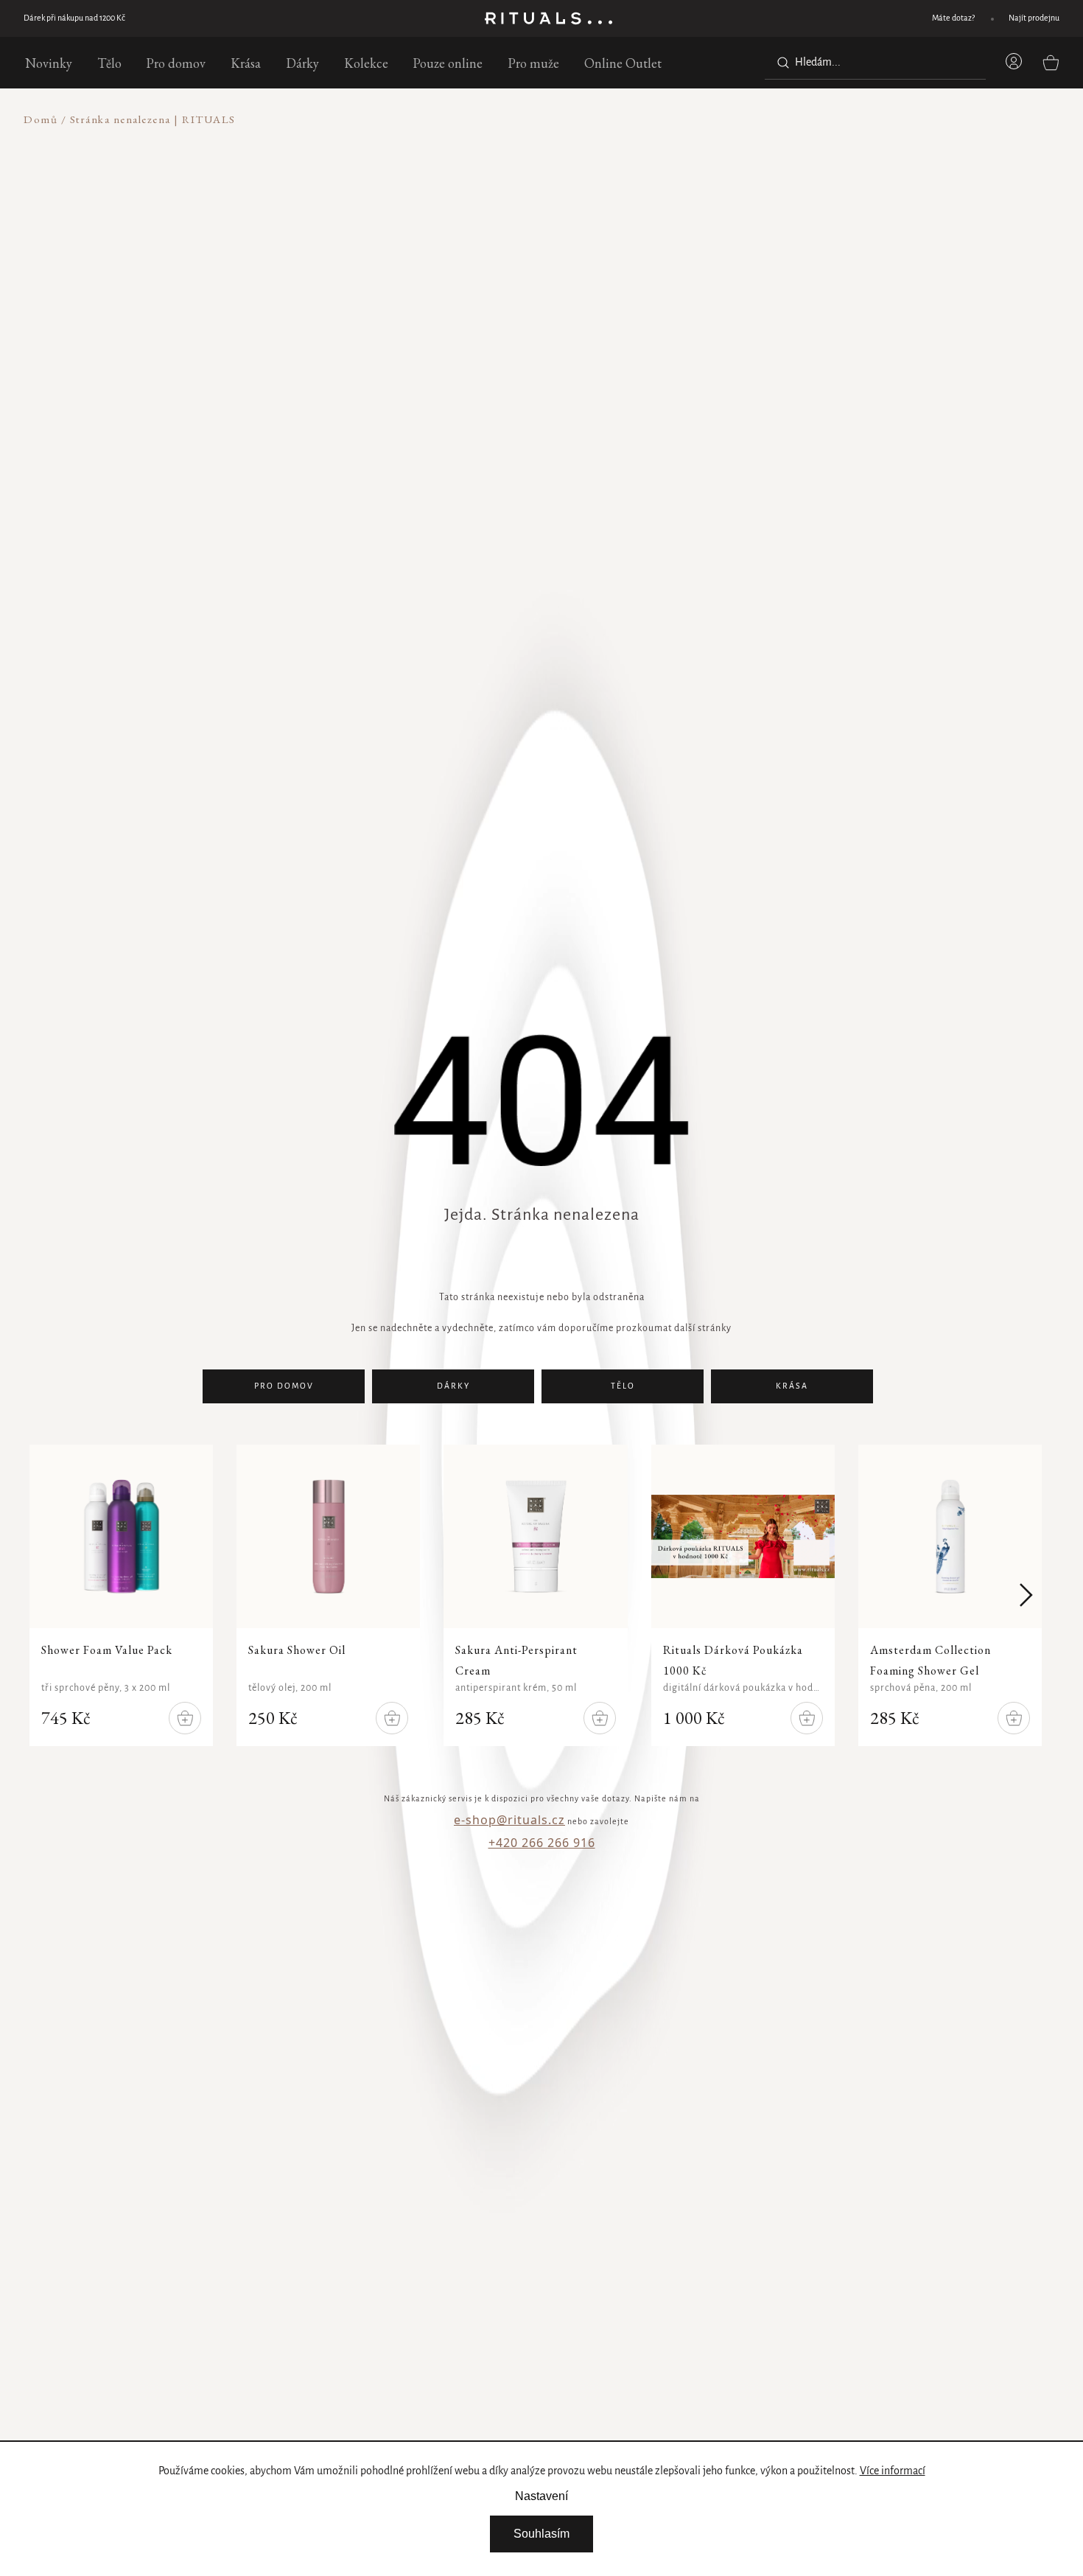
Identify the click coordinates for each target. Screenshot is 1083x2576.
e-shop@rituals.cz (509, 1820)
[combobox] (875, 63)
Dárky (453, 1386)
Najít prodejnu (1034, 18)
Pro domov (284, 1386)
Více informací (893, 2471)
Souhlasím (541, 2534)
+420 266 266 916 (542, 1843)
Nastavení (541, 2496)
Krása (792, 1386)
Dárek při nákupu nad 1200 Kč (74, 18)
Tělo (623, 1386)
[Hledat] (780, 63)
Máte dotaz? (953, 18)
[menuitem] (49, 63)
